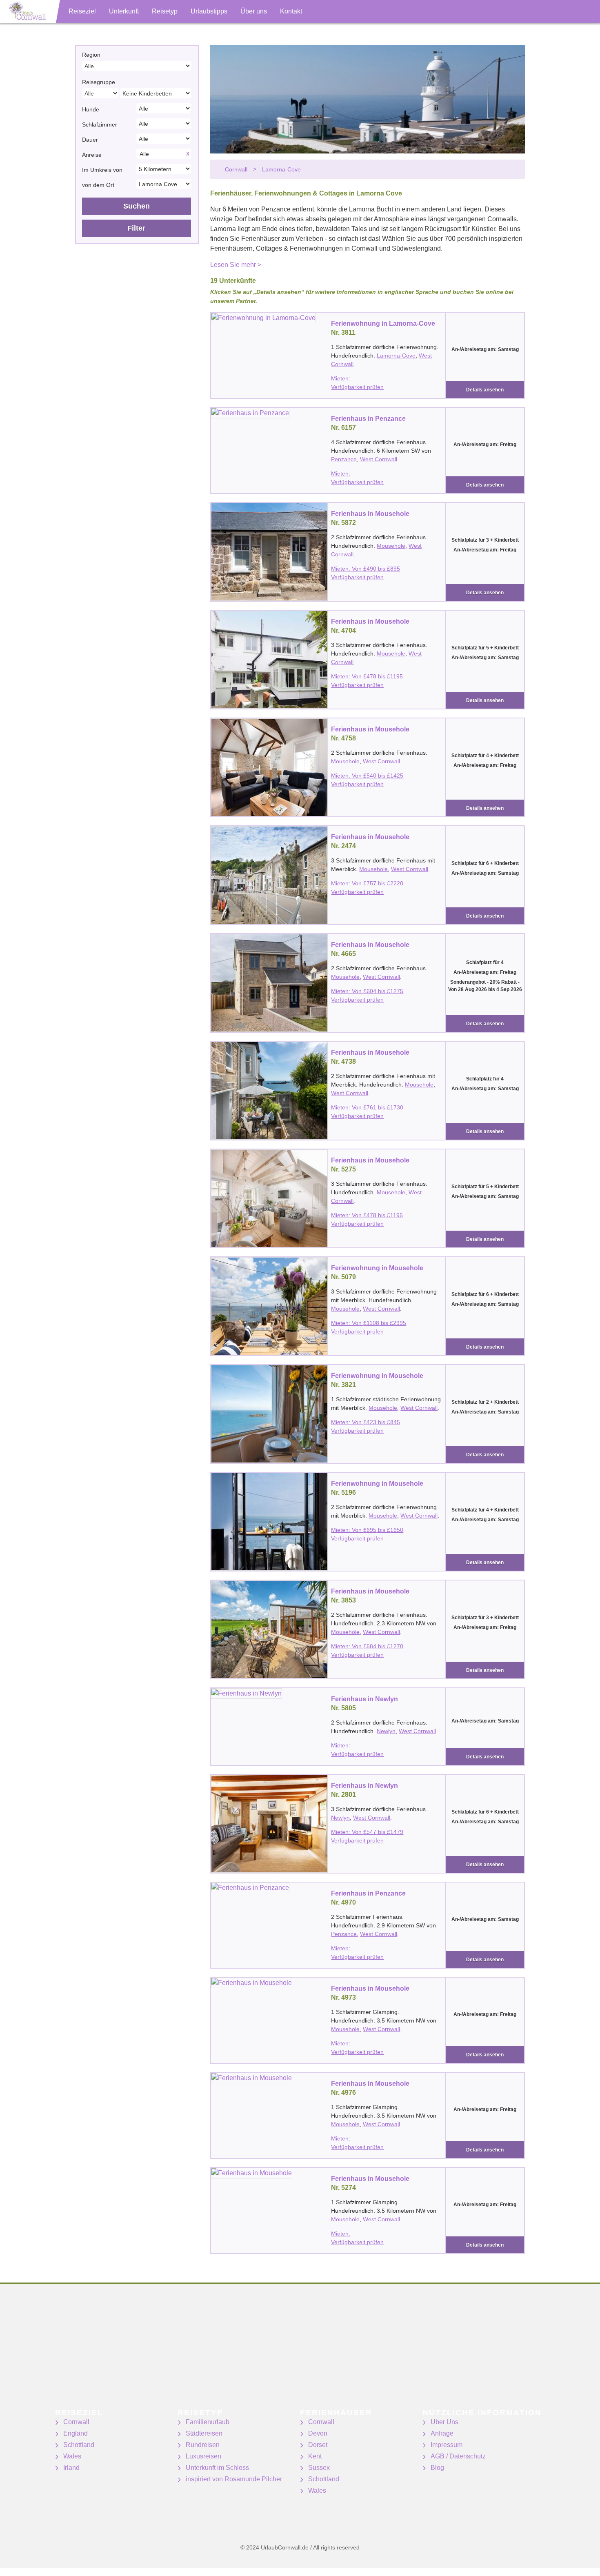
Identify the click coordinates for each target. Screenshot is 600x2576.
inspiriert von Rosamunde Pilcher (234, 2479)
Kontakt (291, 11)
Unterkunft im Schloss (217, 2468)
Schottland (79, 2445)
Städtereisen (204, 2433)
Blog (437, 2468)
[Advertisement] (245, 2352)
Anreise (92, 155)
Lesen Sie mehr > (236, 265)
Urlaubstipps (209, 11)
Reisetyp (165, 11)
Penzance (344, 459)
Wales (72, 2456)
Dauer (90, 140)
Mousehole (391, 546)
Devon (318, 2433)
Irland (71, 2468)
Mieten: (341, 378)
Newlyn (386, 1731)
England (76, 2433)
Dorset (318, 2445)
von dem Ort (98, 185)
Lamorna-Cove (396, 356)
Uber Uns (444, 2422)
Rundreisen (203, 2445)
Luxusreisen (203, 2456)
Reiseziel (82, 11)
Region (91, 55)
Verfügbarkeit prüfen (357, 387)
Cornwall (76, 2422)
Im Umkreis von (102, 170)
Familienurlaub (208, 2422)
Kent (315, 2456)
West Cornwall (379, 459)
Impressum (447, 2445)
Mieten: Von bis (366, 569)
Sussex (319, 2468)
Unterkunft (124, 11)
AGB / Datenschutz (458, 2456)
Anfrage (442, 2433)
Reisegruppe (99, 82)
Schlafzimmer (100, 124)
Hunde (91, 109)
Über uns (254, 11)
